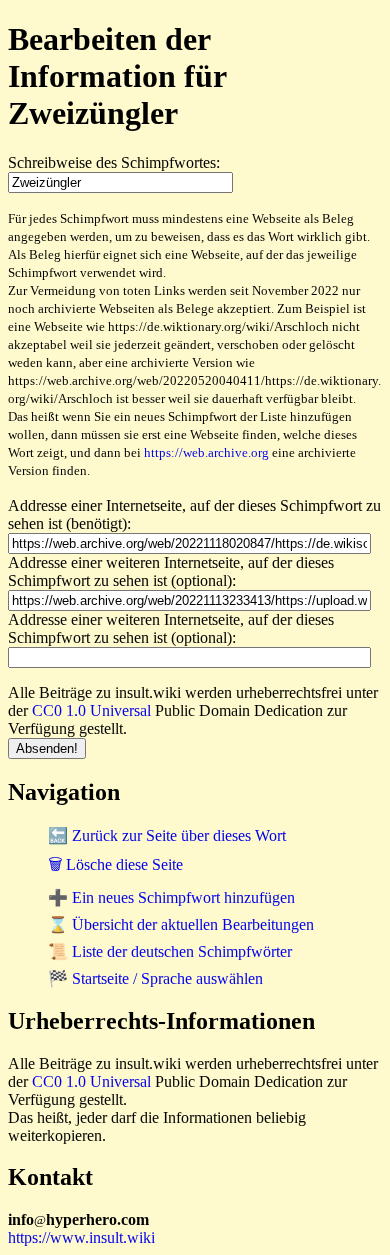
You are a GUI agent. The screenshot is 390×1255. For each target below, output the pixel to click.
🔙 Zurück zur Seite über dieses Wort (167, 835)
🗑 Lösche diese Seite (115, 864)
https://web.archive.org (206, 452)
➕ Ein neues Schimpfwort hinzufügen (171, 897)
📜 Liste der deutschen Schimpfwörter (170, 951)
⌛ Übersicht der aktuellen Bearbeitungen (181, 924)
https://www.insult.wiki (81, 1237)
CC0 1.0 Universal (91, 710)
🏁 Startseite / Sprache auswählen (155, 978)
